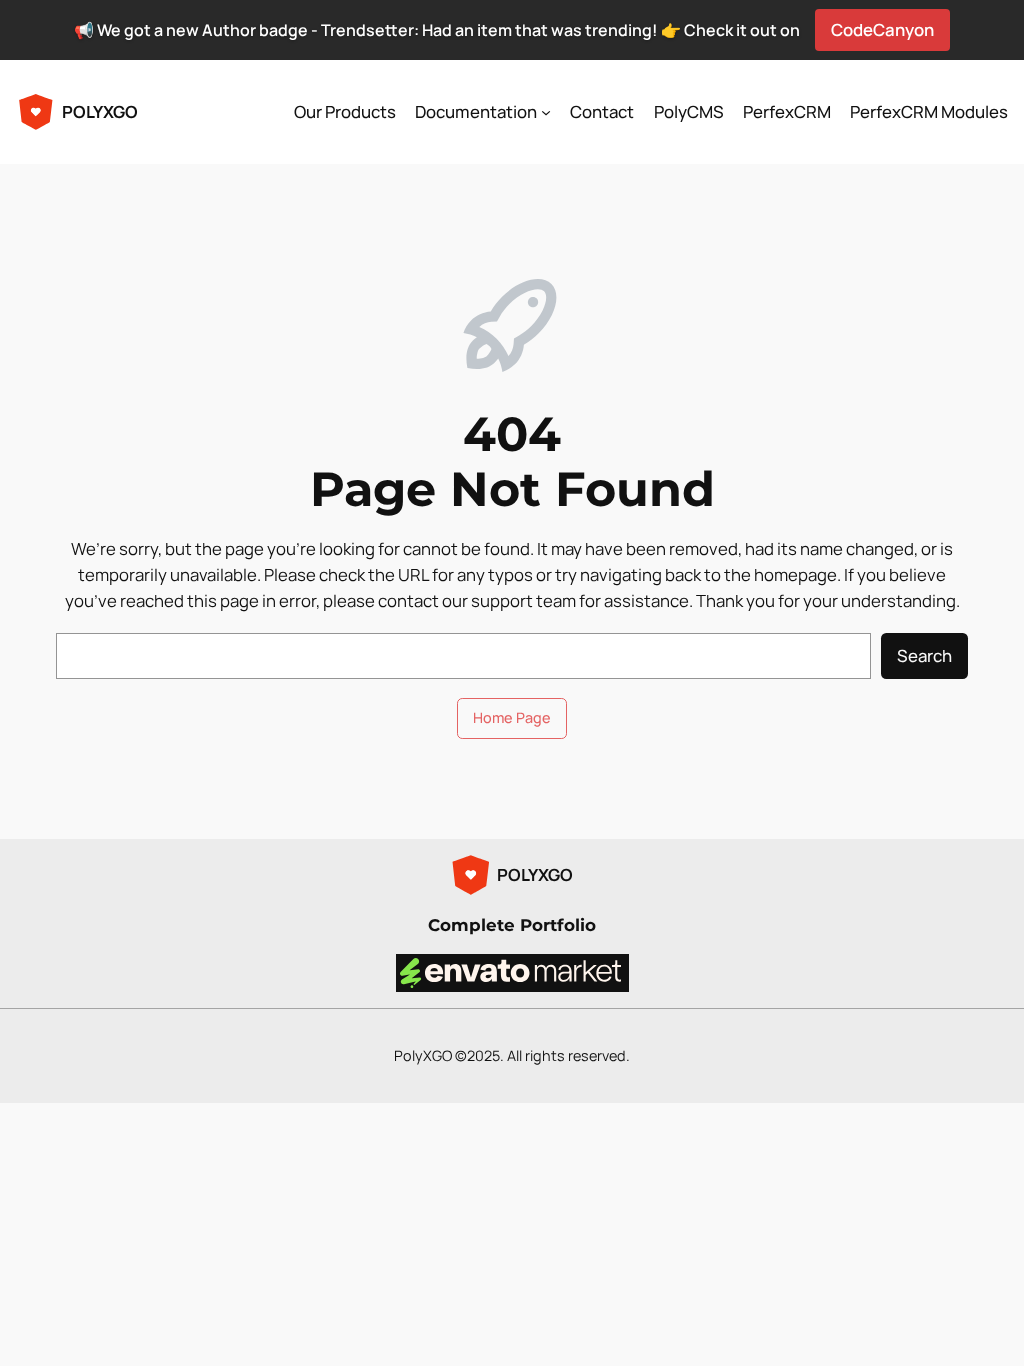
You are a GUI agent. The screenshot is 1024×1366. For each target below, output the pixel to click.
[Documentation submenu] (546, 112)
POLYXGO (100, 111)
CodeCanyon (882, 29)
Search (924, 655)
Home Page (512, 717)
